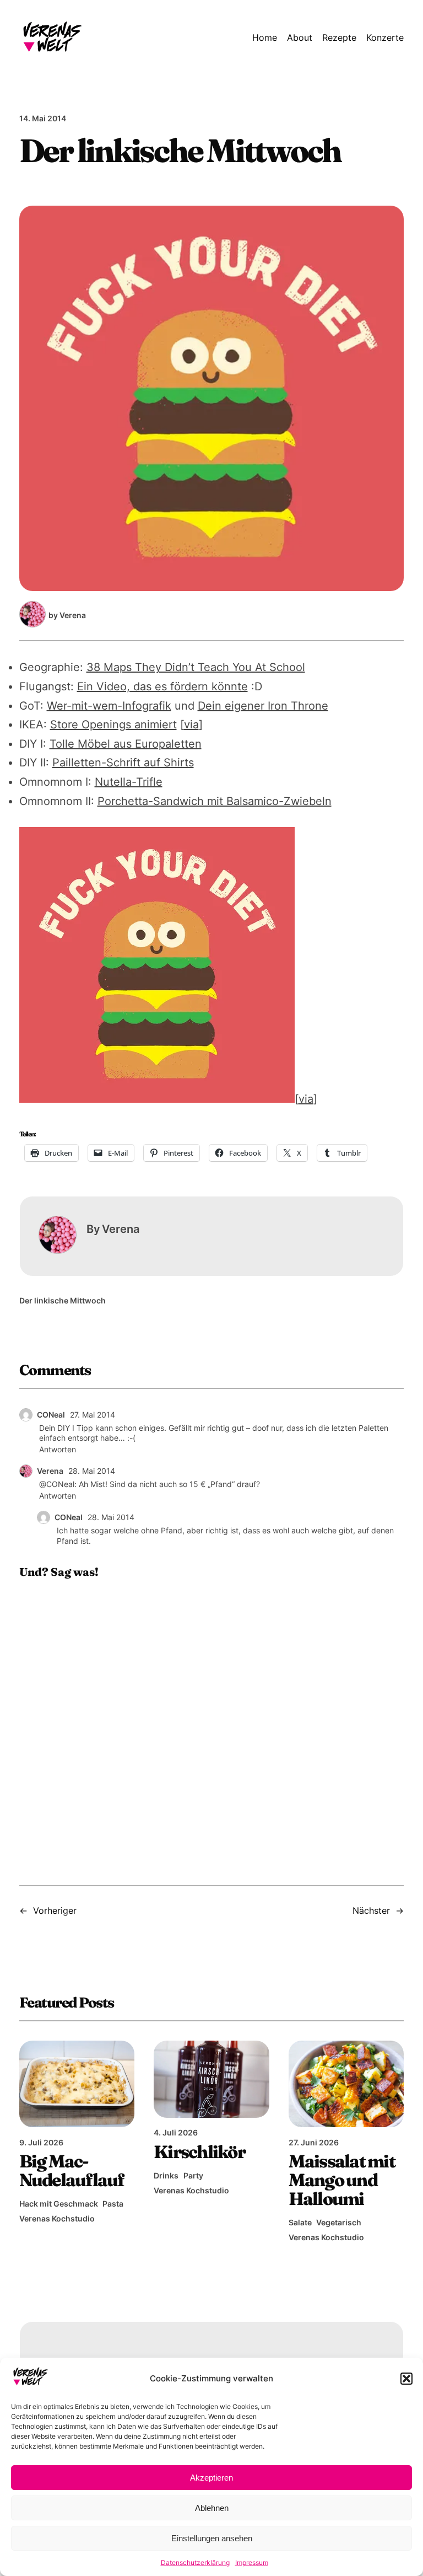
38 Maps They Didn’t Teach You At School (196, 667)
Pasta (113, 2204)
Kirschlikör (199, 2152)
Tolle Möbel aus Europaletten (126, 744)
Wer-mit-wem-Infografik (109, 706)
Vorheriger (55, 1910)
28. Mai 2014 (92, 1471)
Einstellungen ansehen (212, 2538)
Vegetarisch (339, 2222)
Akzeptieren (211, 2478)
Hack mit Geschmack (59, 2204)
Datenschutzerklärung (195, 2562)
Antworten (58, 1449)
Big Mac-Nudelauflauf (72, 2171)
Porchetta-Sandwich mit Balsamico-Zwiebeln (215, 801)
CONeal (51, 1415)
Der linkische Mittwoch (63, 1300)
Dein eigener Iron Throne (263, 706)
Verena (50, 1471)
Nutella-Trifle (129, 782)
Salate (300, 2222)
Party (193, 2175)
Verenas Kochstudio (57, 2218)
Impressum (252, 2562)
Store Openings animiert (113, 724)
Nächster (371, 1910)
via (191, 724)
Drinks (166, 2175)
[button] (406, 2379)
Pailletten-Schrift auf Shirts (123, 763)
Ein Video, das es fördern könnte (162, 686)
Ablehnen (212, 2508)
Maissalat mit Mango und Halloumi (342, 2180)
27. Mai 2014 (93, 1415)
